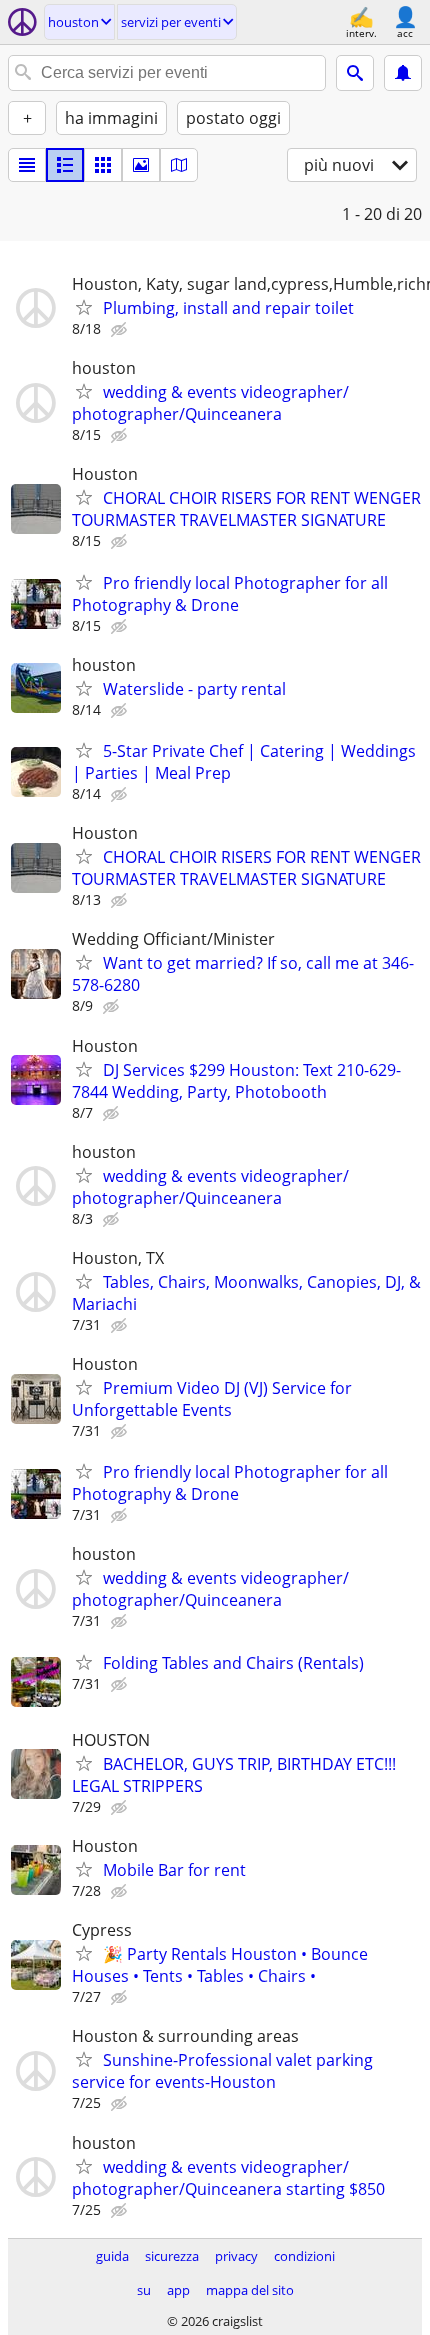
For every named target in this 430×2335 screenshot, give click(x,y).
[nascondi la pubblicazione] (121, 330)
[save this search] (403, 73)
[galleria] (141, 165)
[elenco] (27, 165)
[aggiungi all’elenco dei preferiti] (84, 307)
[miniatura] (65, 165)
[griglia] (103, 165)
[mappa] (179, 165)
